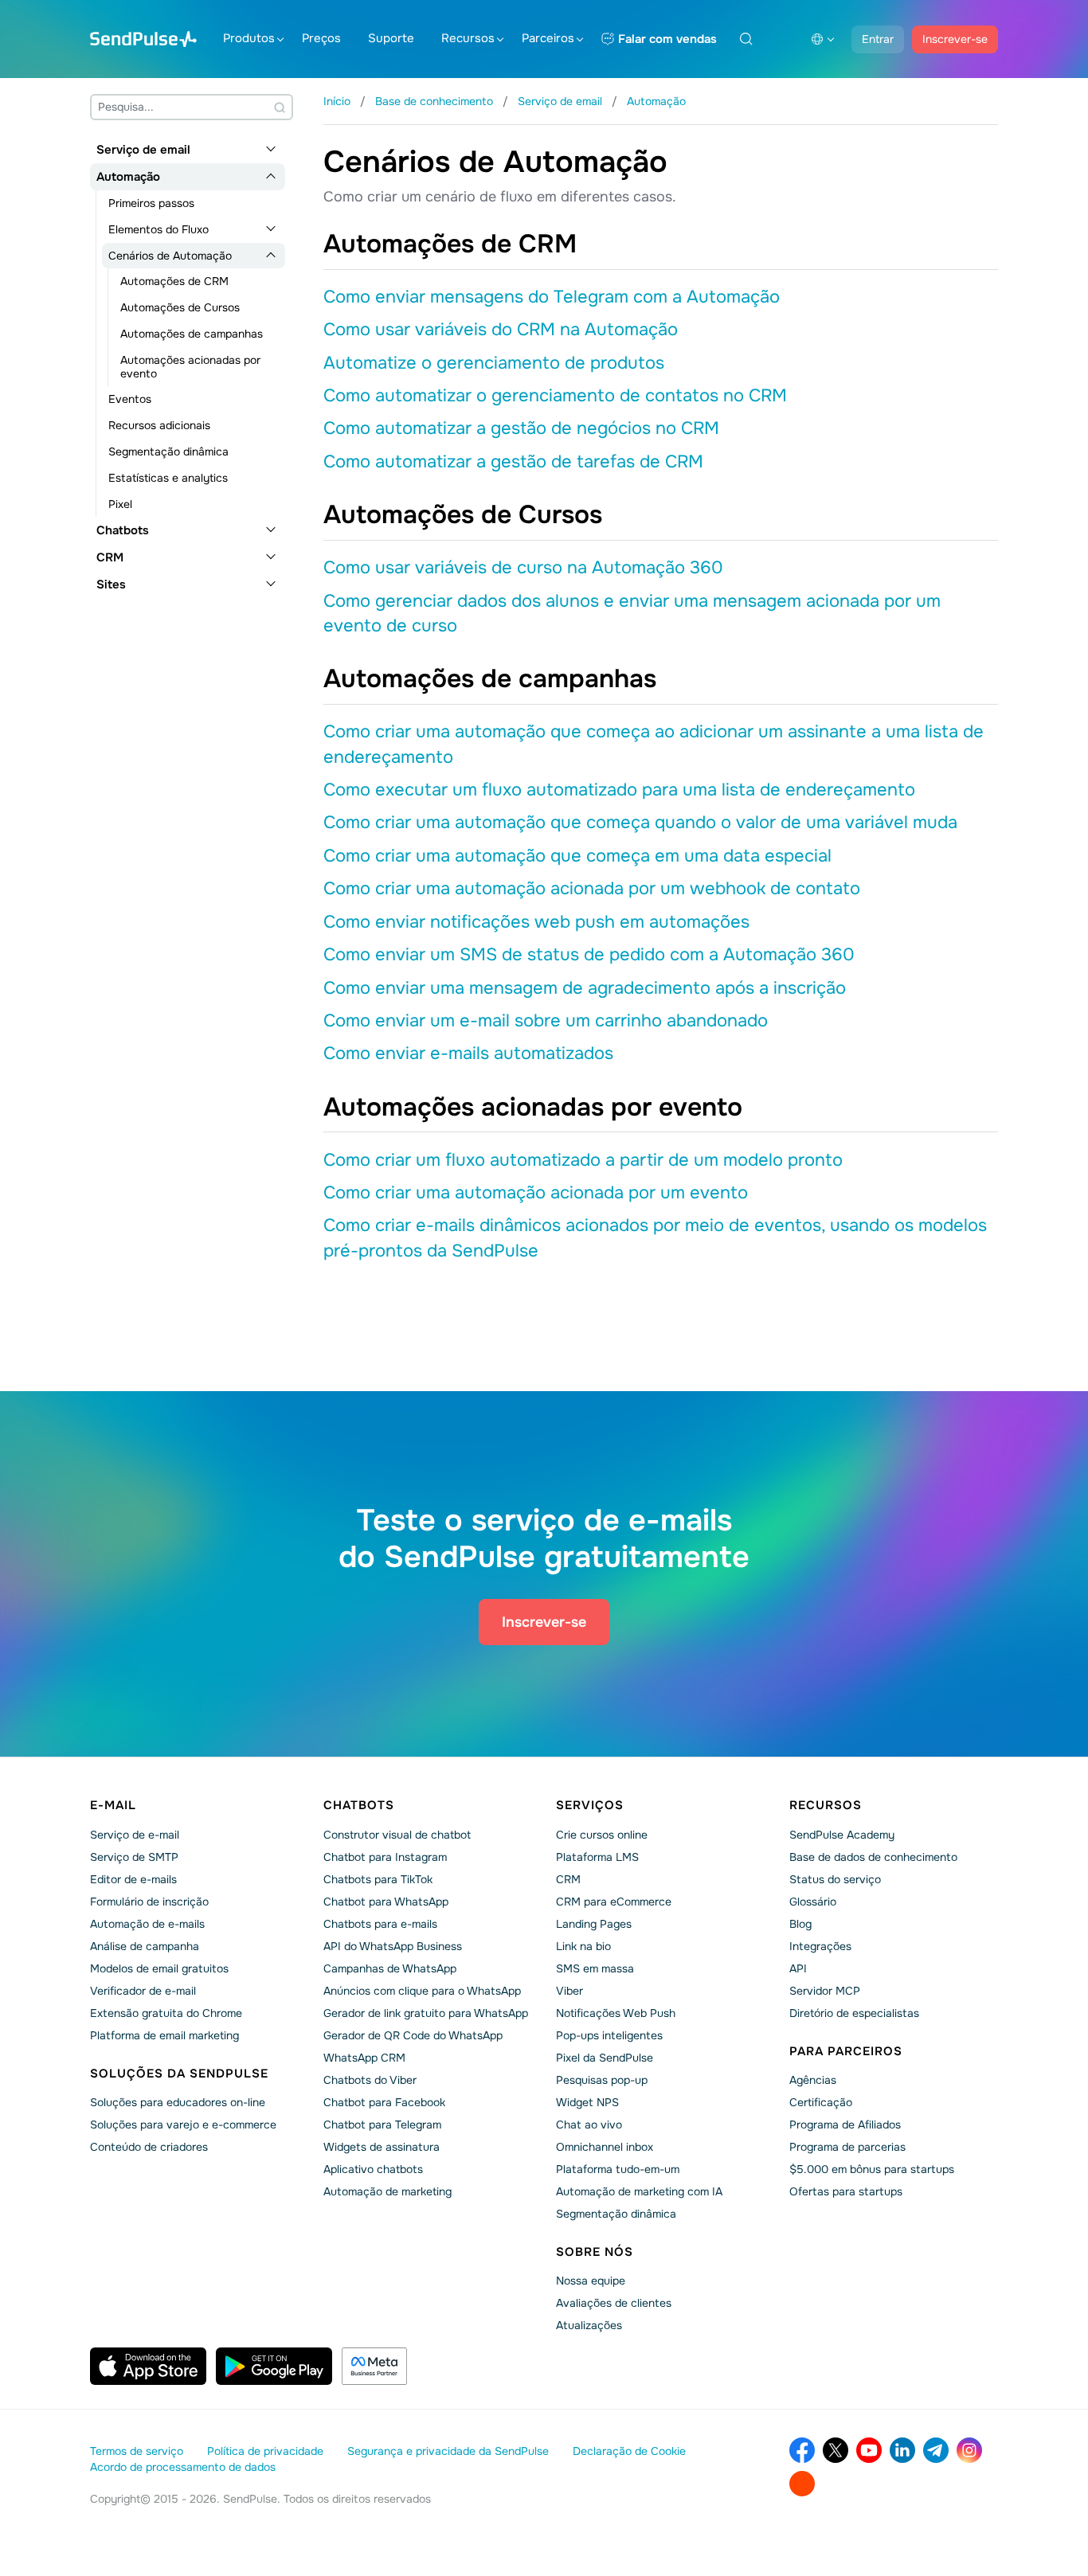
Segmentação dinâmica (168, 451)
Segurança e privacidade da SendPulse (448, 2451)
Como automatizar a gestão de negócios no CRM (521, 428)
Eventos (130, 399)
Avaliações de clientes (614, 2303)
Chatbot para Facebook (384, 2102)
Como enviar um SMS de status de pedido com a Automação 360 (589, 955)
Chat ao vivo (589, 2125)
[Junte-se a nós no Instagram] (969, 2450)
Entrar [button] (878, 39)
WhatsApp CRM (364, 2058)
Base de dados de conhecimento (873, 1857)
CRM (110, 557)
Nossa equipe (591, 2281)
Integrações (820, 1946)
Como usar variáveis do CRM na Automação (501, 330)
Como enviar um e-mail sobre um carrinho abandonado (546, 1021)
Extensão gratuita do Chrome (166, 2013)
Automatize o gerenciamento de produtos (494, 363)
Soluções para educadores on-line (178, 2102)
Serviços (590, 1805)
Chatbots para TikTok (378, 1879)
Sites (111, 584)
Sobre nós (595, 2252)
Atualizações (589, 2325)
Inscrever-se (955, 39)
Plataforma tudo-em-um (618, 2169)
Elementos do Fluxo (159, 229)
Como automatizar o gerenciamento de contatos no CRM (555, 396)
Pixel (120, 504)
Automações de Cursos (180, 307)
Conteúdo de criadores (149, 2147)
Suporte (391, 38)
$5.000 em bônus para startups (872, 2169)
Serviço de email (143, 150)
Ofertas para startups (846, 2191)
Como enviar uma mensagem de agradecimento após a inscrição (585, 988)
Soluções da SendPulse (179, 2074)
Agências (813, 2080)
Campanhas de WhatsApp (390, 1968)
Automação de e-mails (147, 1924)
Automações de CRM (174, 281)
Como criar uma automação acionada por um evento (536, 1193)
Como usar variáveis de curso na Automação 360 (523, 568)
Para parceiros (846, 2051)
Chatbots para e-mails (380, 1924)
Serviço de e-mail (135, 1835)
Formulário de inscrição (149, 1902)
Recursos (468, 38)
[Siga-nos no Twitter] (836, 2450)
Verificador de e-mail (143, 1991)
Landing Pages (594, 1924)
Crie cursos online (602, 1835)
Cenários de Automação (170, 256)
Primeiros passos (151, 203)
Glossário (813, 1902)
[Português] (823, 39)
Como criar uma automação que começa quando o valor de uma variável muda (640, 823)
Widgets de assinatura (382, 2147)
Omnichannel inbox (605, 2147)
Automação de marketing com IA (639, 2191)
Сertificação (821, 2102)
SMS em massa (595, 1968)
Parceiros (548, 38)
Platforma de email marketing (164, 2035)
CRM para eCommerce (614, 1902)
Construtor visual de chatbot (397, 1835)
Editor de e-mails (133, 1879)
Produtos (249, 38)
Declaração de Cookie (629, 2451)
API (798, 1968)
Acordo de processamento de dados (183, 2467)
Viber (569, 1991)
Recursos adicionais (159, 425)
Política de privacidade (265, 2451)
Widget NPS (587, 2102)
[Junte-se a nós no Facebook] (802, 2450)
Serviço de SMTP (134, 1857)
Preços (321, 38)
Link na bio (583, 1946)
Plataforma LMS (597, 1857)
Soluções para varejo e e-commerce (183, 2125)
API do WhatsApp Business (393, 1946)
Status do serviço (835, 1879)
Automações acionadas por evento (190, 367)
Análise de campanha (145, 1946)
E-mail (113, 1805)
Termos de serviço (137, 2451)
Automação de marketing (387, 2191)
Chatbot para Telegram (382, 2125)
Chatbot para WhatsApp (386, 1902)
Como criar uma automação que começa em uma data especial (577, 856)
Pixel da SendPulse (605, 2058)
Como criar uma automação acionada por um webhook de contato (592, 889)
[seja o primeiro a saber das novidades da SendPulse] (936, 2450)
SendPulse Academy (842, 1835)
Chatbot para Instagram (385, 1857)
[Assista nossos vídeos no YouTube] (869, 2450)
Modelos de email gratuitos (159, 1968)
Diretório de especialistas (854, 2013)
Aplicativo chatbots (373, 2169)
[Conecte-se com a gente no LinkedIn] (902, 2450)
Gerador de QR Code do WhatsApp (413, 2035)
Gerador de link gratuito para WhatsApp (426, 2013)
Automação (128, 177)
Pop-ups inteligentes (609, 2035)
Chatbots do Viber (370, 2080)
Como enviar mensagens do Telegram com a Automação (552, 297)
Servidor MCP (825, 1991)
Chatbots (123, 530)
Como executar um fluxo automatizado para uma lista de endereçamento (619, 790)
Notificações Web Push (616, 2013)
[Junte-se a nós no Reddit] (802, 2484)
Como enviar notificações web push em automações (536, 922)
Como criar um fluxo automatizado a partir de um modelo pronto (583, 1160)
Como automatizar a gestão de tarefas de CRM (513, 462)
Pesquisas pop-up (602, 2080)
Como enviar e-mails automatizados (468, 1053)
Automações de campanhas (192, 334)
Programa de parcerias (847, 2147)
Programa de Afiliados (845, 2125)
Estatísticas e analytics (168, 478)
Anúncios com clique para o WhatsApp (422, 1991)
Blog (800, 1924)
